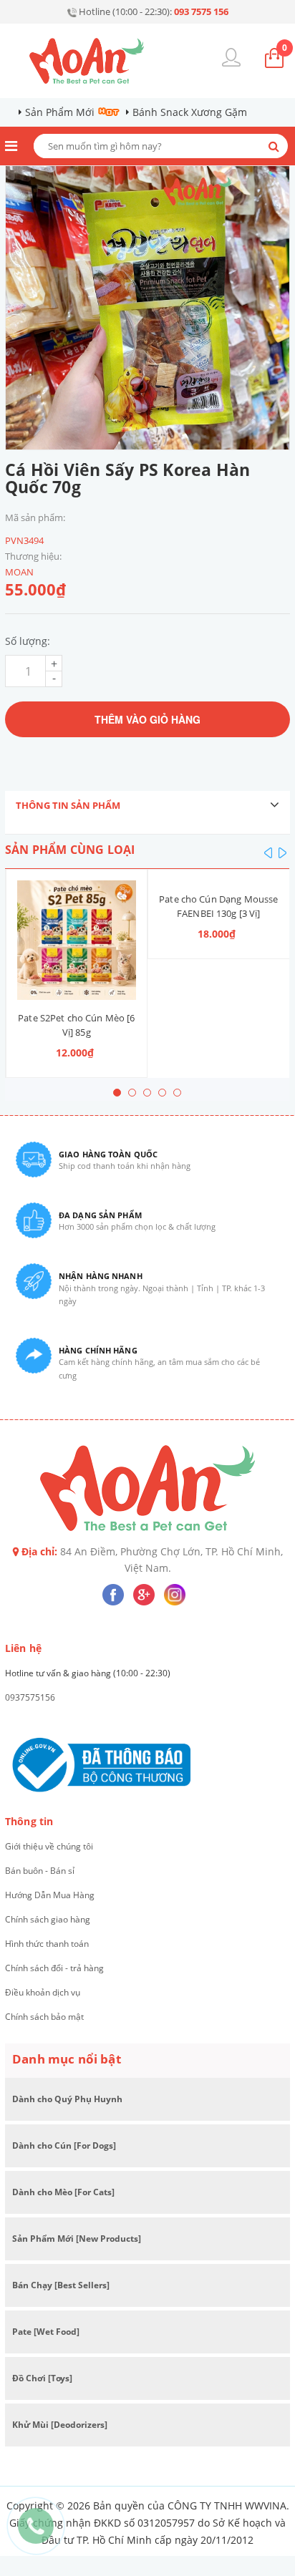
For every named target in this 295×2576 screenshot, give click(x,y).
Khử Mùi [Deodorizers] (60, 2425)
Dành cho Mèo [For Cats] (63, 2192)
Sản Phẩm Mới (60, 112)
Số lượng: (28, 641)
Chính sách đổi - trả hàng (54, 1968)
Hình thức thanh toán (47, 1944)
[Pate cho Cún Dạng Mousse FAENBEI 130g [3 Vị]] (76, 881)
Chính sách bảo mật (44, 2017)
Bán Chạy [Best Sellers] (61, 2285)
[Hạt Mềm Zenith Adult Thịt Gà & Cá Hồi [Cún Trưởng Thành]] (219, 881)
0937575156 (30, 1697)
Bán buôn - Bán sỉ (40, 1871)
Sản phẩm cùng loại (70, 850)
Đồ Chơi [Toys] (42, 2378)
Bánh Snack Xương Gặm (190, 112)
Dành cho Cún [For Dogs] (64, 2145)
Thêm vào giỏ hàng (147, 719)
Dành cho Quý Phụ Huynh (67, 2099)
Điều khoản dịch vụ (43, 1992)
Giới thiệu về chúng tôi (49, 1846)
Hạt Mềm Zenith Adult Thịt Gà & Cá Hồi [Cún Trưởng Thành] (218, 913)
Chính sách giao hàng (48, 1919)
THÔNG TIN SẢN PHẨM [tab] (68, 805)
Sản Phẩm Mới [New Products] (77, 2239)
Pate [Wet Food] (46, 2332)
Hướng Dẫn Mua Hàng (50, 1895)
